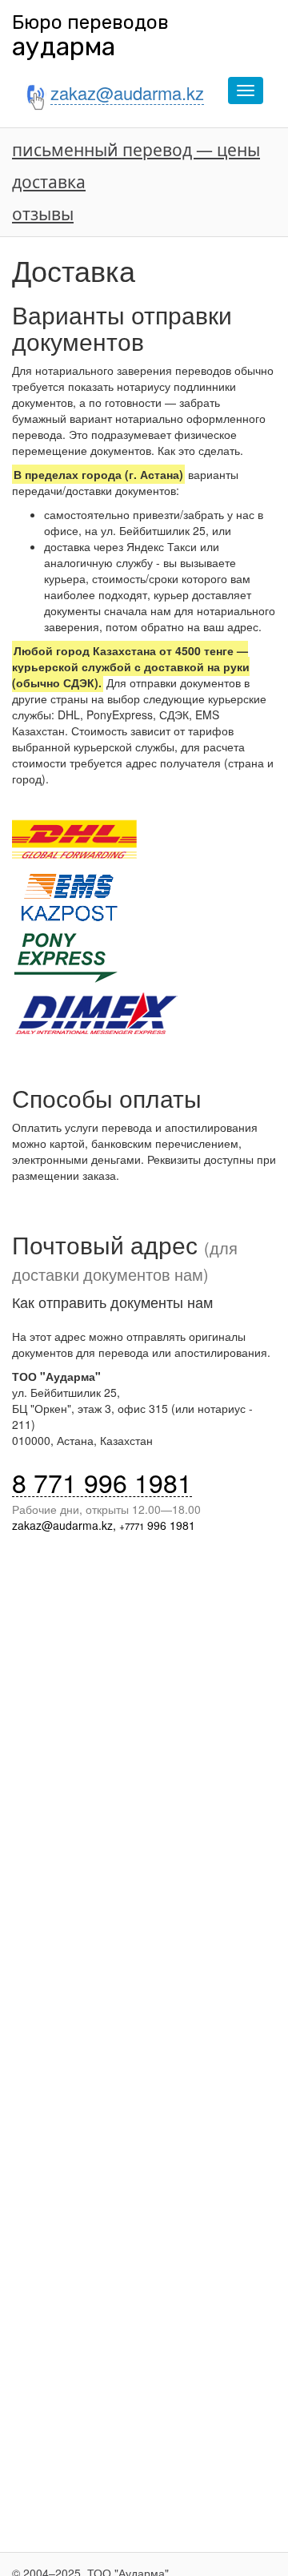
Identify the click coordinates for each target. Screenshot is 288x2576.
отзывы (43, 214)
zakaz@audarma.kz (62, 1525)
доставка (49, 182)
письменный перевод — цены (136, 150)
